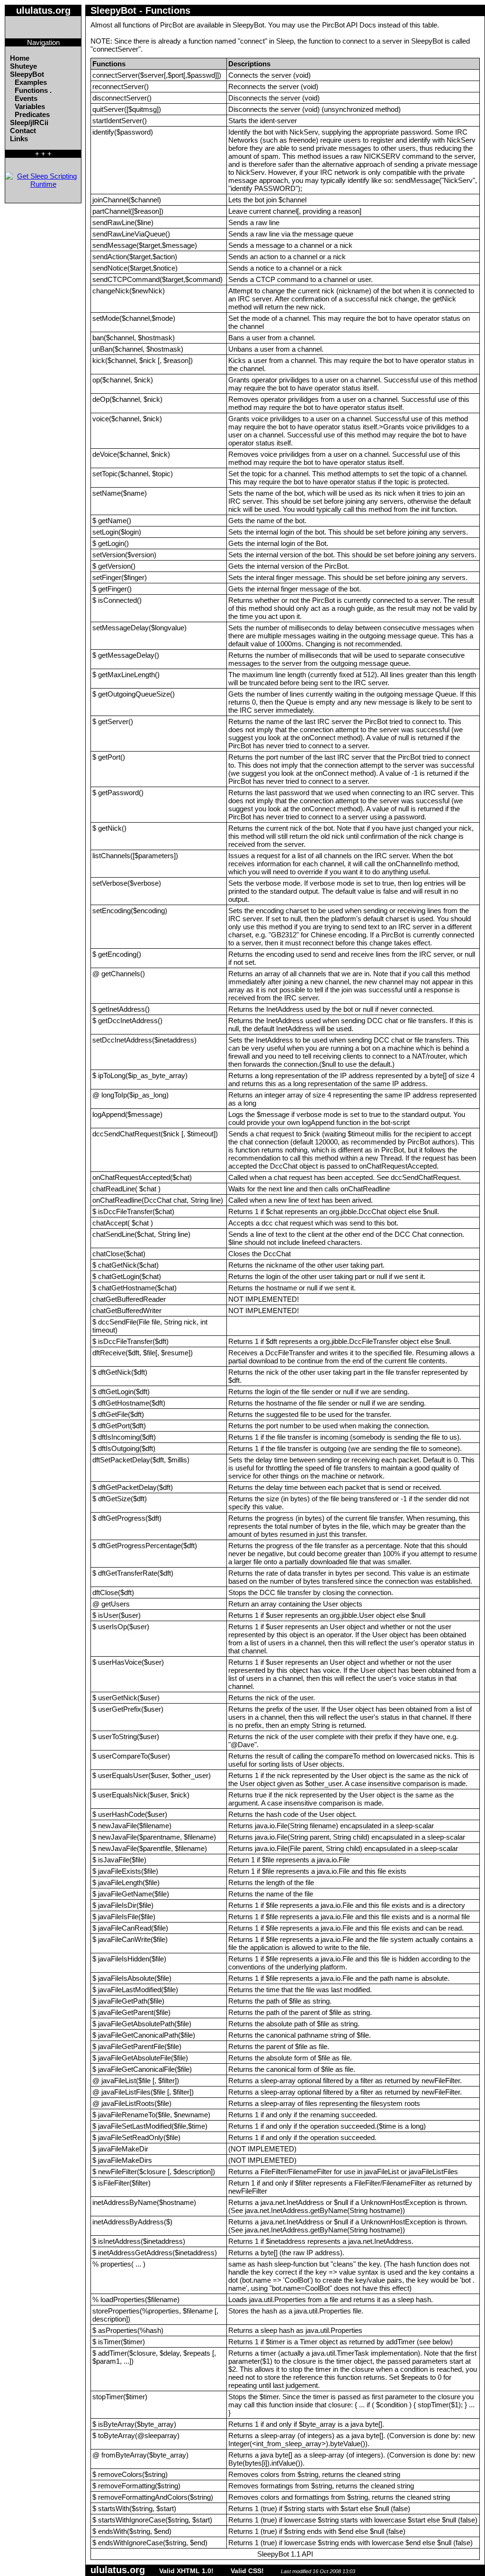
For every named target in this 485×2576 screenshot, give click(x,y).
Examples (31, 82)
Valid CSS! (247, 2571)
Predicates (32, 114)
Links (19, 139)
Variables (30, 106)
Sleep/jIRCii (29, 122)
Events (26, 98)
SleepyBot (27, 74)
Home (20, 58)
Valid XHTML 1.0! (186, 2571)
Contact (23, 131)
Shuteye (23, 66)
